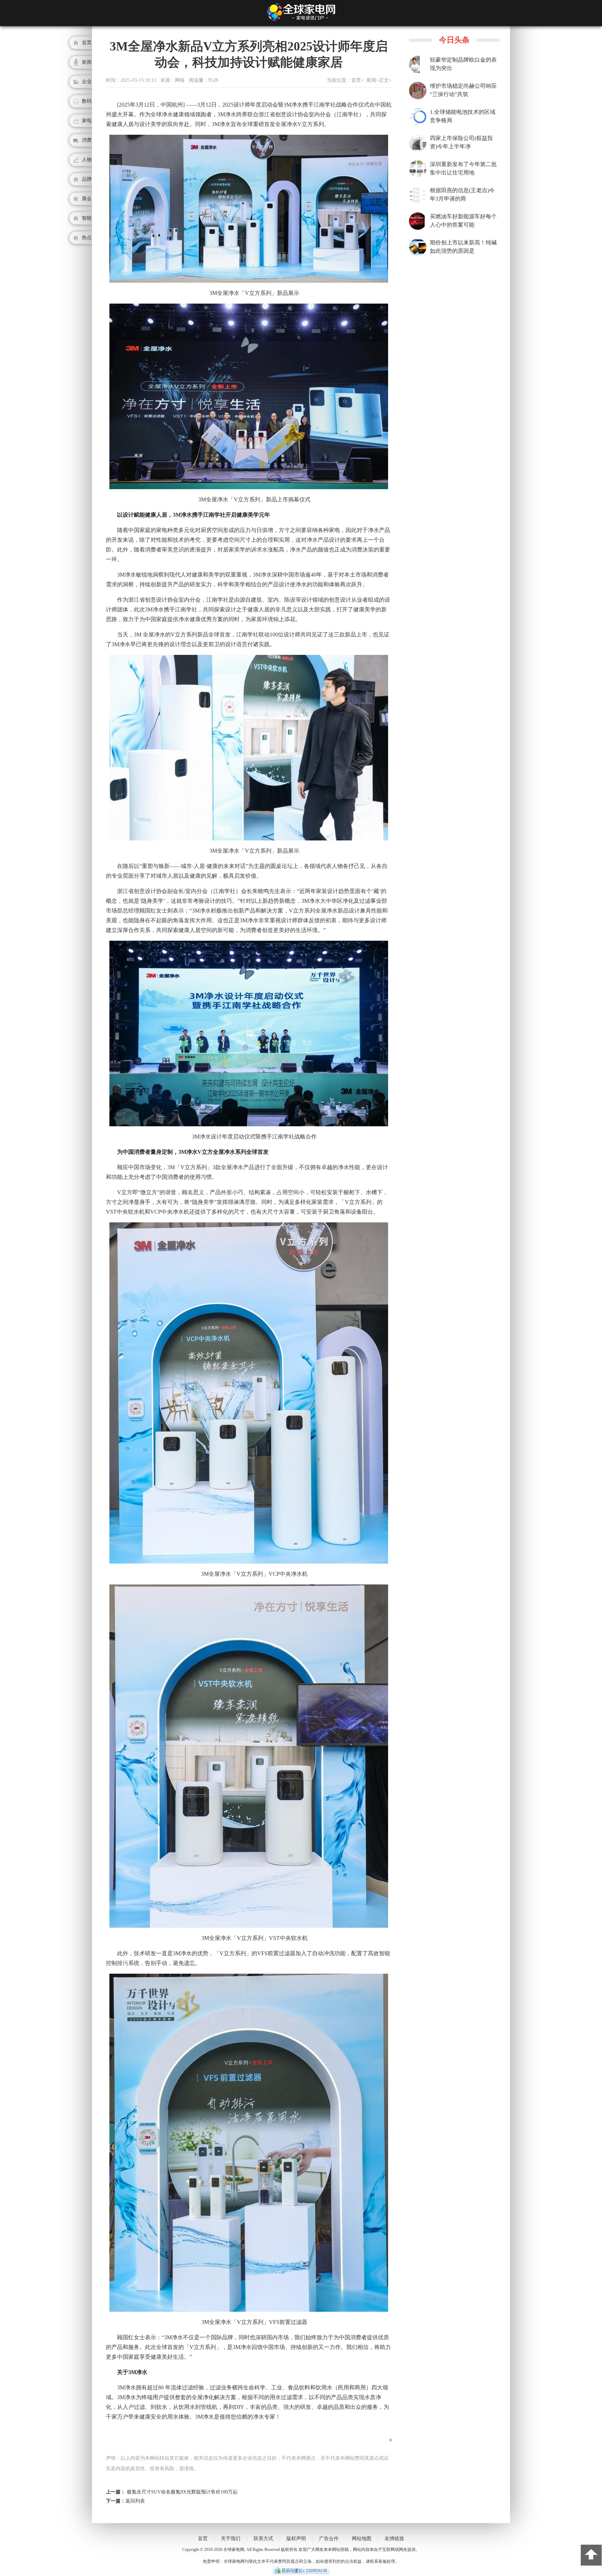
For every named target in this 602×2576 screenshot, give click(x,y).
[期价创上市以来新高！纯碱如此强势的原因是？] (422, 255)
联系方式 (263, 2539)
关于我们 (231, 2539)
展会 (87, 199)
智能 (87, 218)
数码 (87, 101)
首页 (87, 43)
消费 (87, 140)
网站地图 (362, 2539)
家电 (87, 121)
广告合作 (329, 2539)
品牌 (87, 179)
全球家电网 (234, 2550)
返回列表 (135, 2501)
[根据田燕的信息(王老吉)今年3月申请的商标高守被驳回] (417, 202)
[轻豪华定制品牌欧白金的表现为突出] (414, 72)
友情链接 (394, 2539)
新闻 (87, 62)
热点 (87, 238)
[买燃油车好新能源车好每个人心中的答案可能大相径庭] (417, 228)
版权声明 (296, 2539)
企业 (87, 82)
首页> (357, 80)
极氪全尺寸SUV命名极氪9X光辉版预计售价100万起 (182, 2492)
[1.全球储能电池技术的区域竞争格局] (420, 124)
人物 (87, 160)
